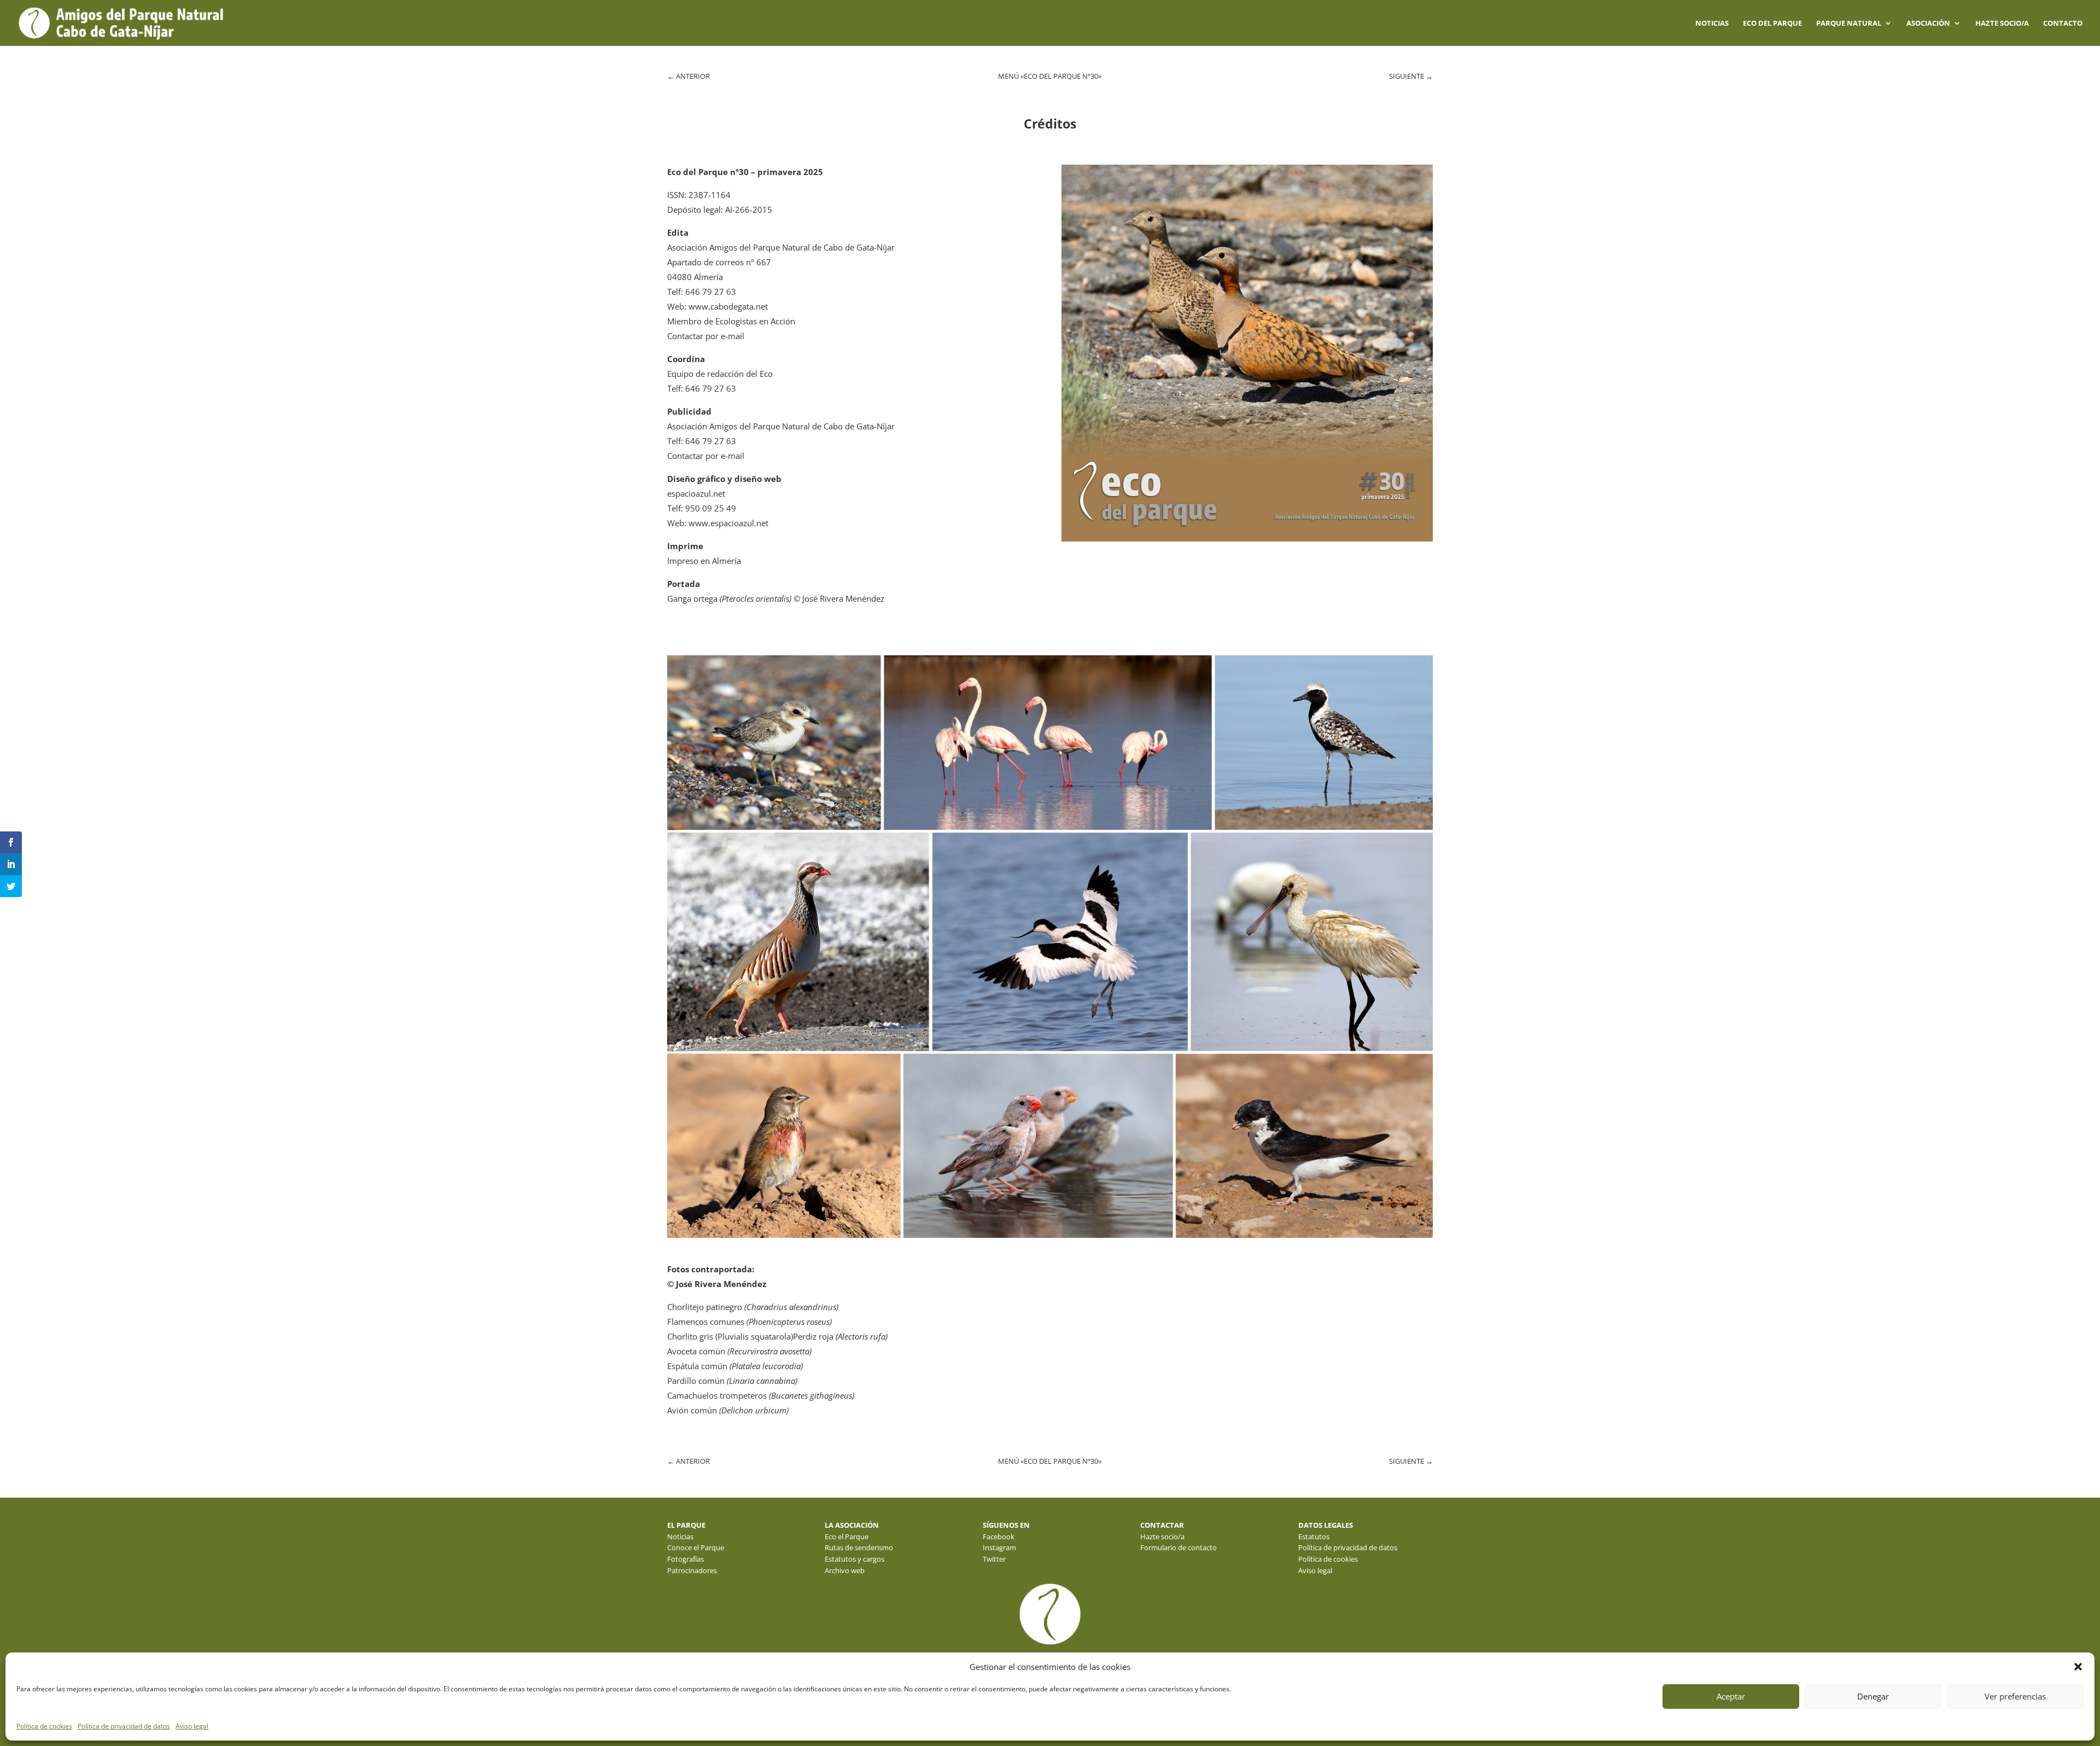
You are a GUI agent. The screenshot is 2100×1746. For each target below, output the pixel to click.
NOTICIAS (1712, 24)
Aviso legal (192, 1726)
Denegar (1873, 1696)
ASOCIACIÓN (1928, 24)
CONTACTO (2063, 24)
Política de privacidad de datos (124, 1726)
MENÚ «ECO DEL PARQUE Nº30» (1050, 76)
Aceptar (1731, 1696)
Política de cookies (44, 1726)
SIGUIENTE (1411, 76)
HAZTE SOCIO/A (2002, 24)
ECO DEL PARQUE (1772, 24)
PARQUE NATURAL (1849, 24)
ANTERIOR (689, 76)
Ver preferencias (2015, 1696)
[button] (2078, 1667)
